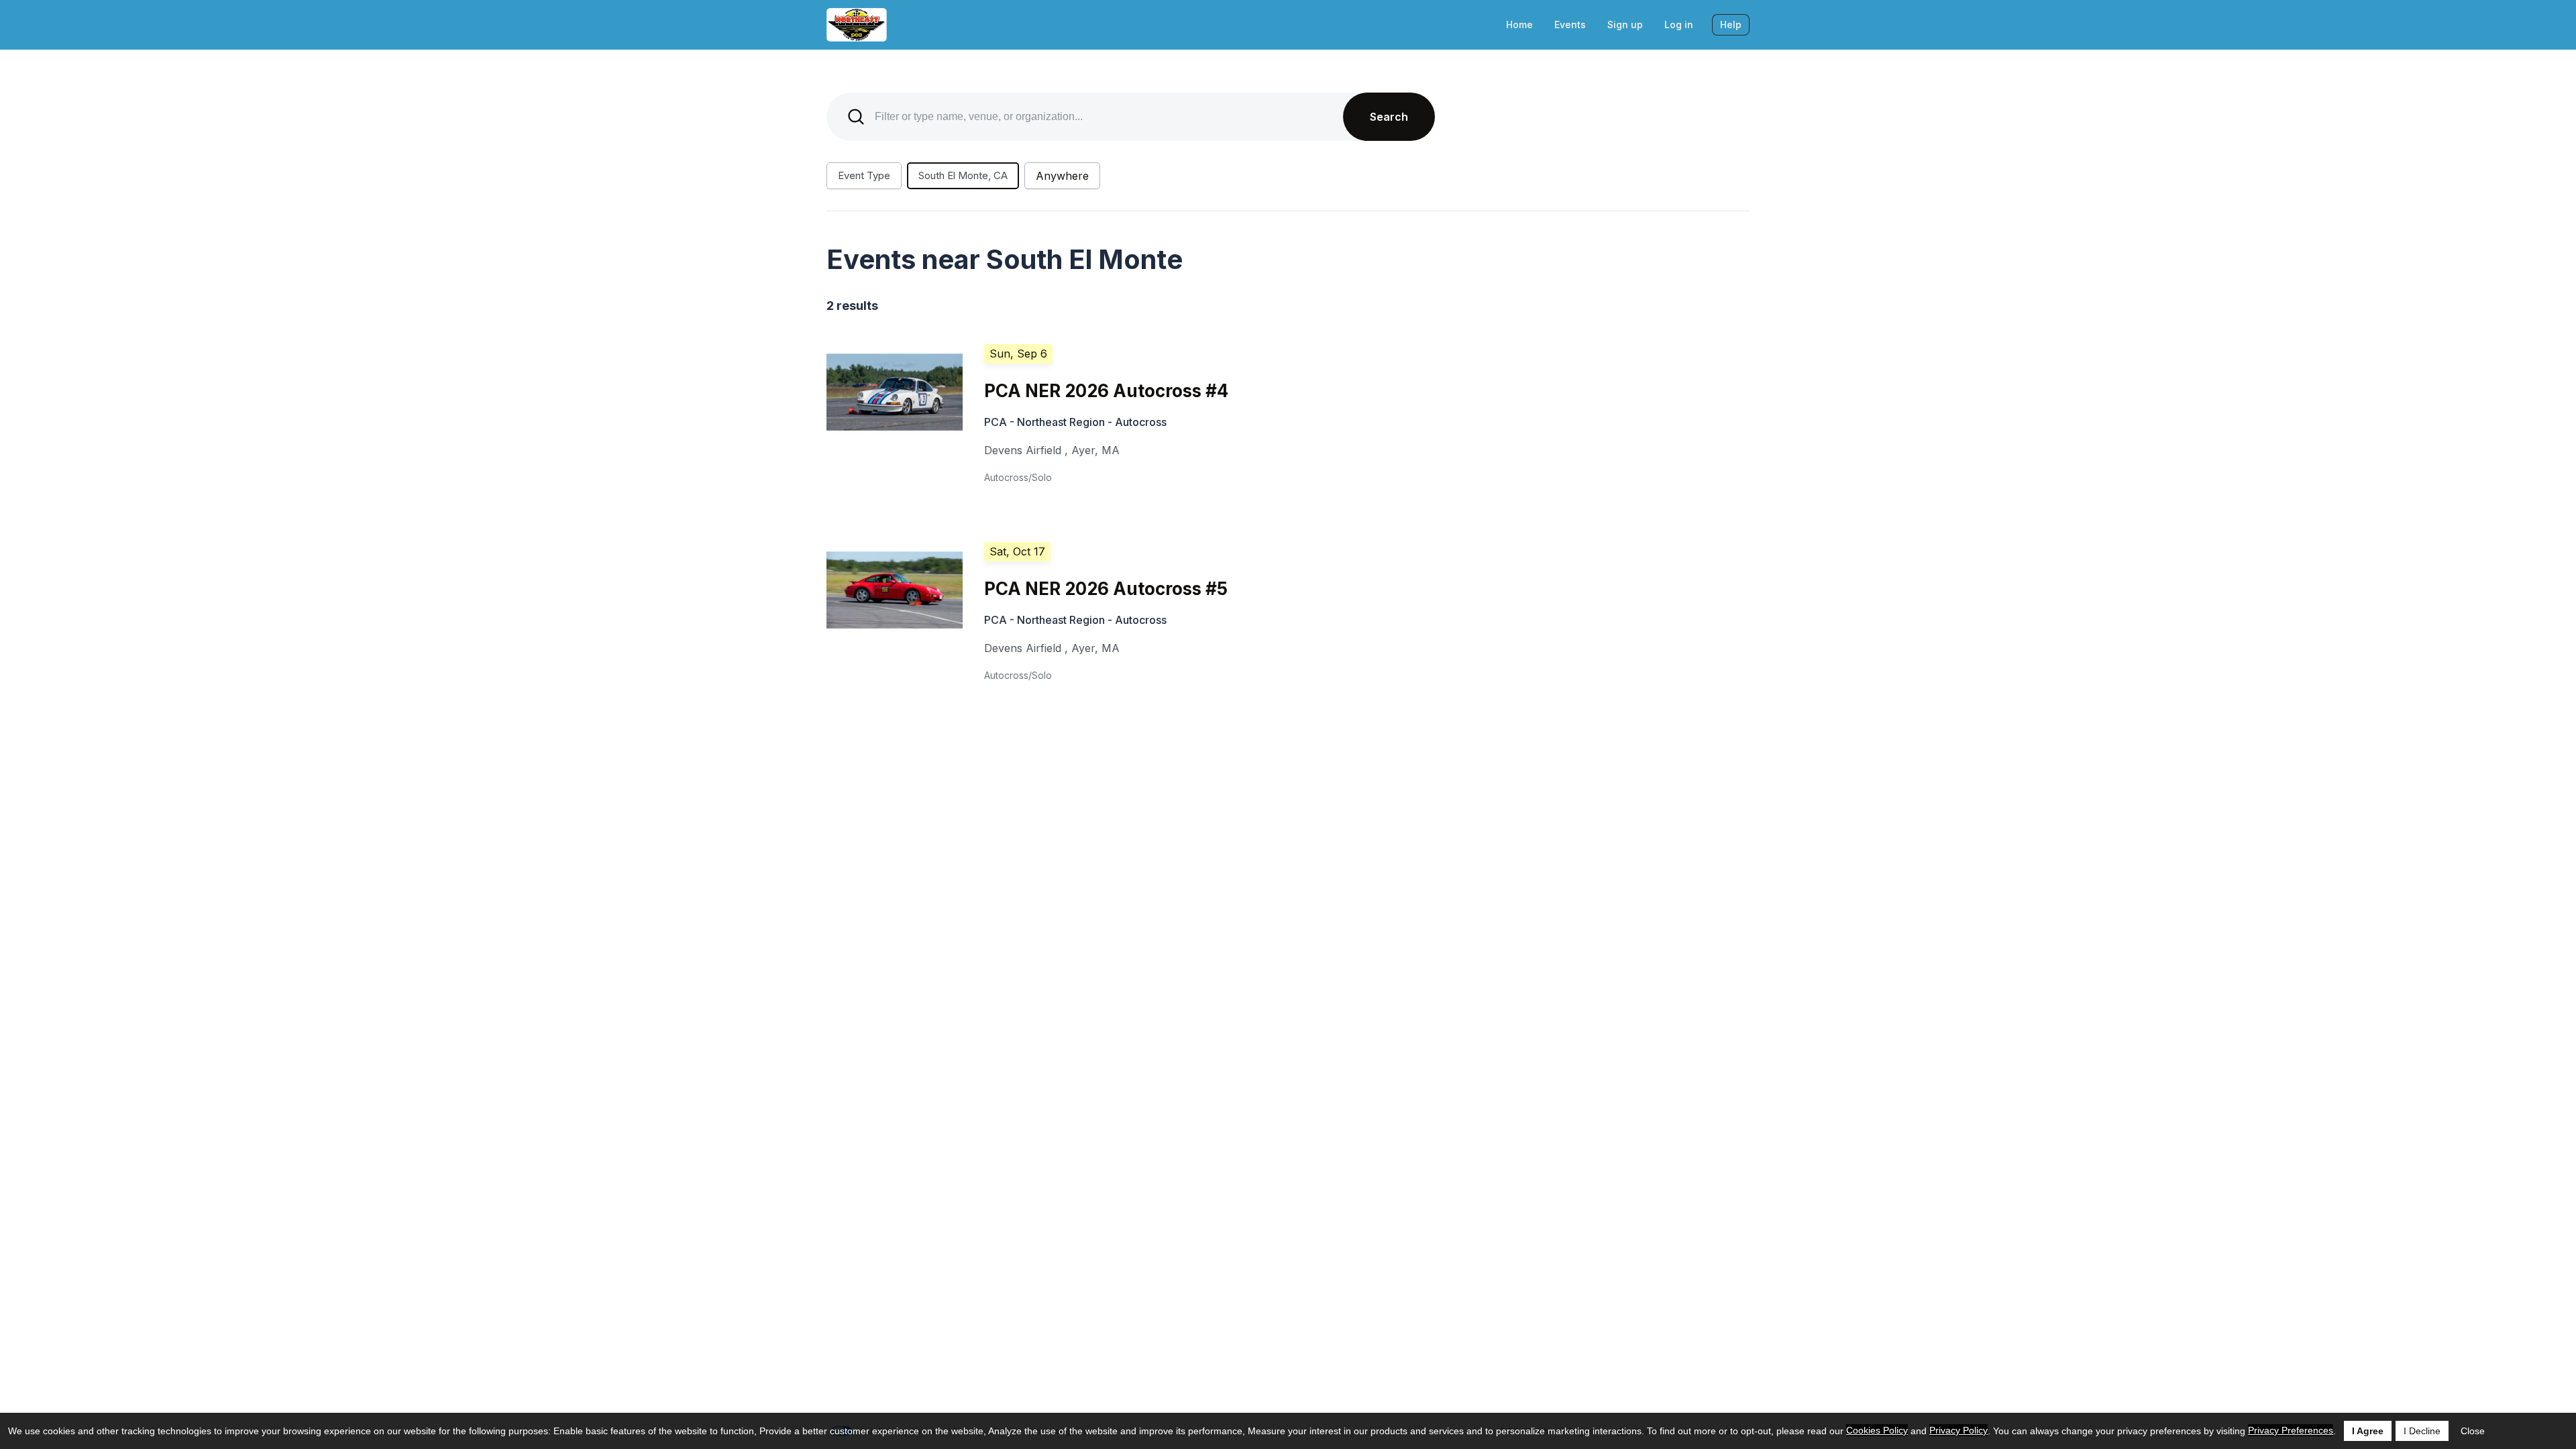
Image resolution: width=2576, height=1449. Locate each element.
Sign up (1625, 24)
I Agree (2368, 1431)
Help (1731, 24)
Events (1570, 24)
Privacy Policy (1958, 1430)
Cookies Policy (1877, 1430)
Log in (1679, 24)
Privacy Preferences (2291, 1430)
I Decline (2422, 1431)
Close (2473, 1431)
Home (1519, 24)
